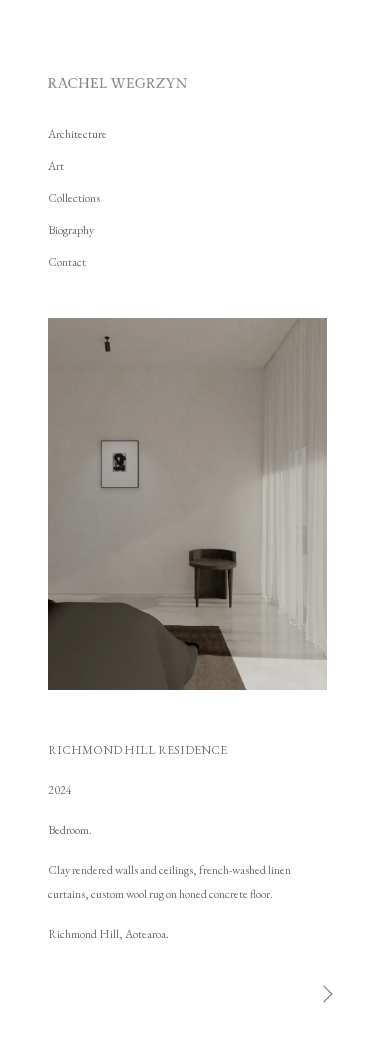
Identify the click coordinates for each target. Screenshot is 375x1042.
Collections (74, 198)
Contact (67, 262)
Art (56, 166)
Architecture (77, 134)
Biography (71, 230)
